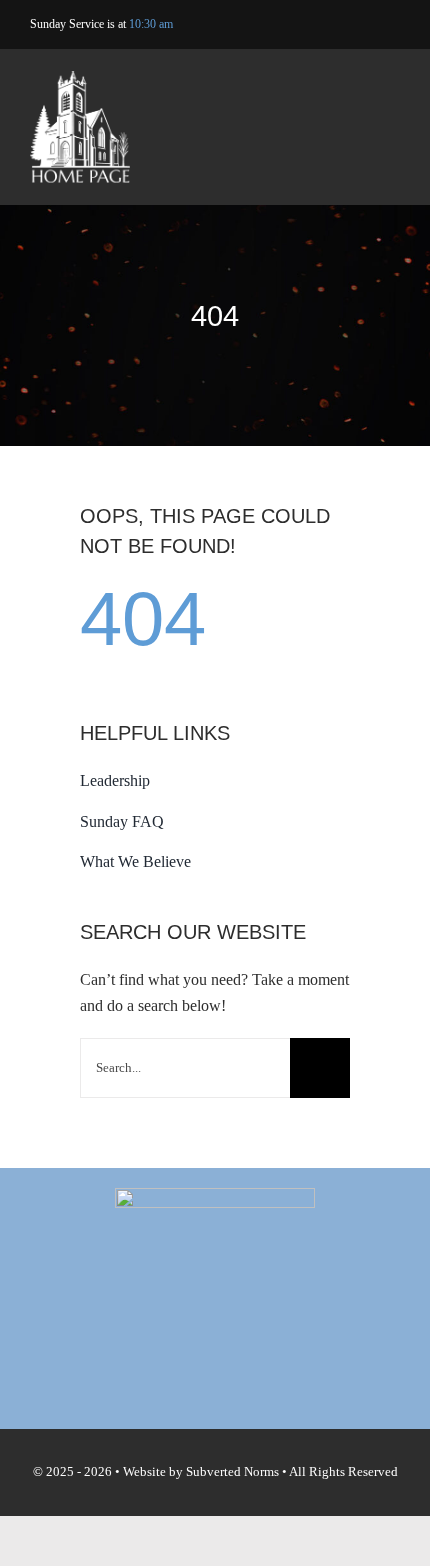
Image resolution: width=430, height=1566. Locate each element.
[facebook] (332, 25)
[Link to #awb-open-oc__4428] (388, 129)
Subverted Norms (232, 1471)
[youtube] (363, 25)
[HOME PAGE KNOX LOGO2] (80, 78)
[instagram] (394, 25)
